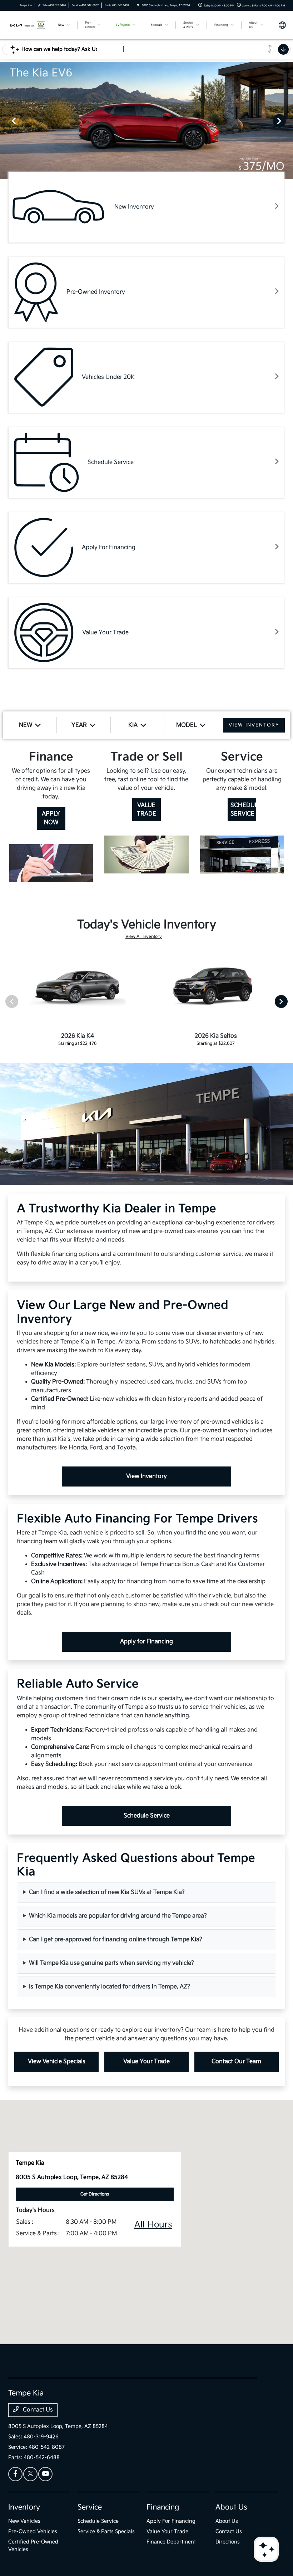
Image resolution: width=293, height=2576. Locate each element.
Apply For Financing (171, 2521)
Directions (228, 2542)
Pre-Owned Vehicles (33, 2531)
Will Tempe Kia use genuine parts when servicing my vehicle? (111, 1963)
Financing (163, 2507)
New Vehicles (24, 2521)
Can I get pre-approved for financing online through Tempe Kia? (116, 1940)
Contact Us (37, 2410)
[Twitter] (30, 2474)
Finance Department (171, 2542)
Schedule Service (147, 1816)
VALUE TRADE (146, 810)
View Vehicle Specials (57, 2061)
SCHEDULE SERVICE (243, 810)
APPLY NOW (51, 818)
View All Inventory (144, 937)
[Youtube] (45, 2474)
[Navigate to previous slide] (5, 121)
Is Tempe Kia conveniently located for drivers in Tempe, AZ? (110, 1987)
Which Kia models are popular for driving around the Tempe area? (118, 1916)
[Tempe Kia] (28, 25)
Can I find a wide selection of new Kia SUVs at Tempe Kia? (107, 1892)
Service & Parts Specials (106, 2531)
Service (90, 2507)
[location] (138, 5)
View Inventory (146, 1476)
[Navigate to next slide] (288, 121)
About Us (231, 2507)
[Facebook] (15, 2474)
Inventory (24, 2507)
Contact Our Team (236, 2061)
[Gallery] (146, 121)
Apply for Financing (146, 1642)
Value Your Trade (146, 2061)
